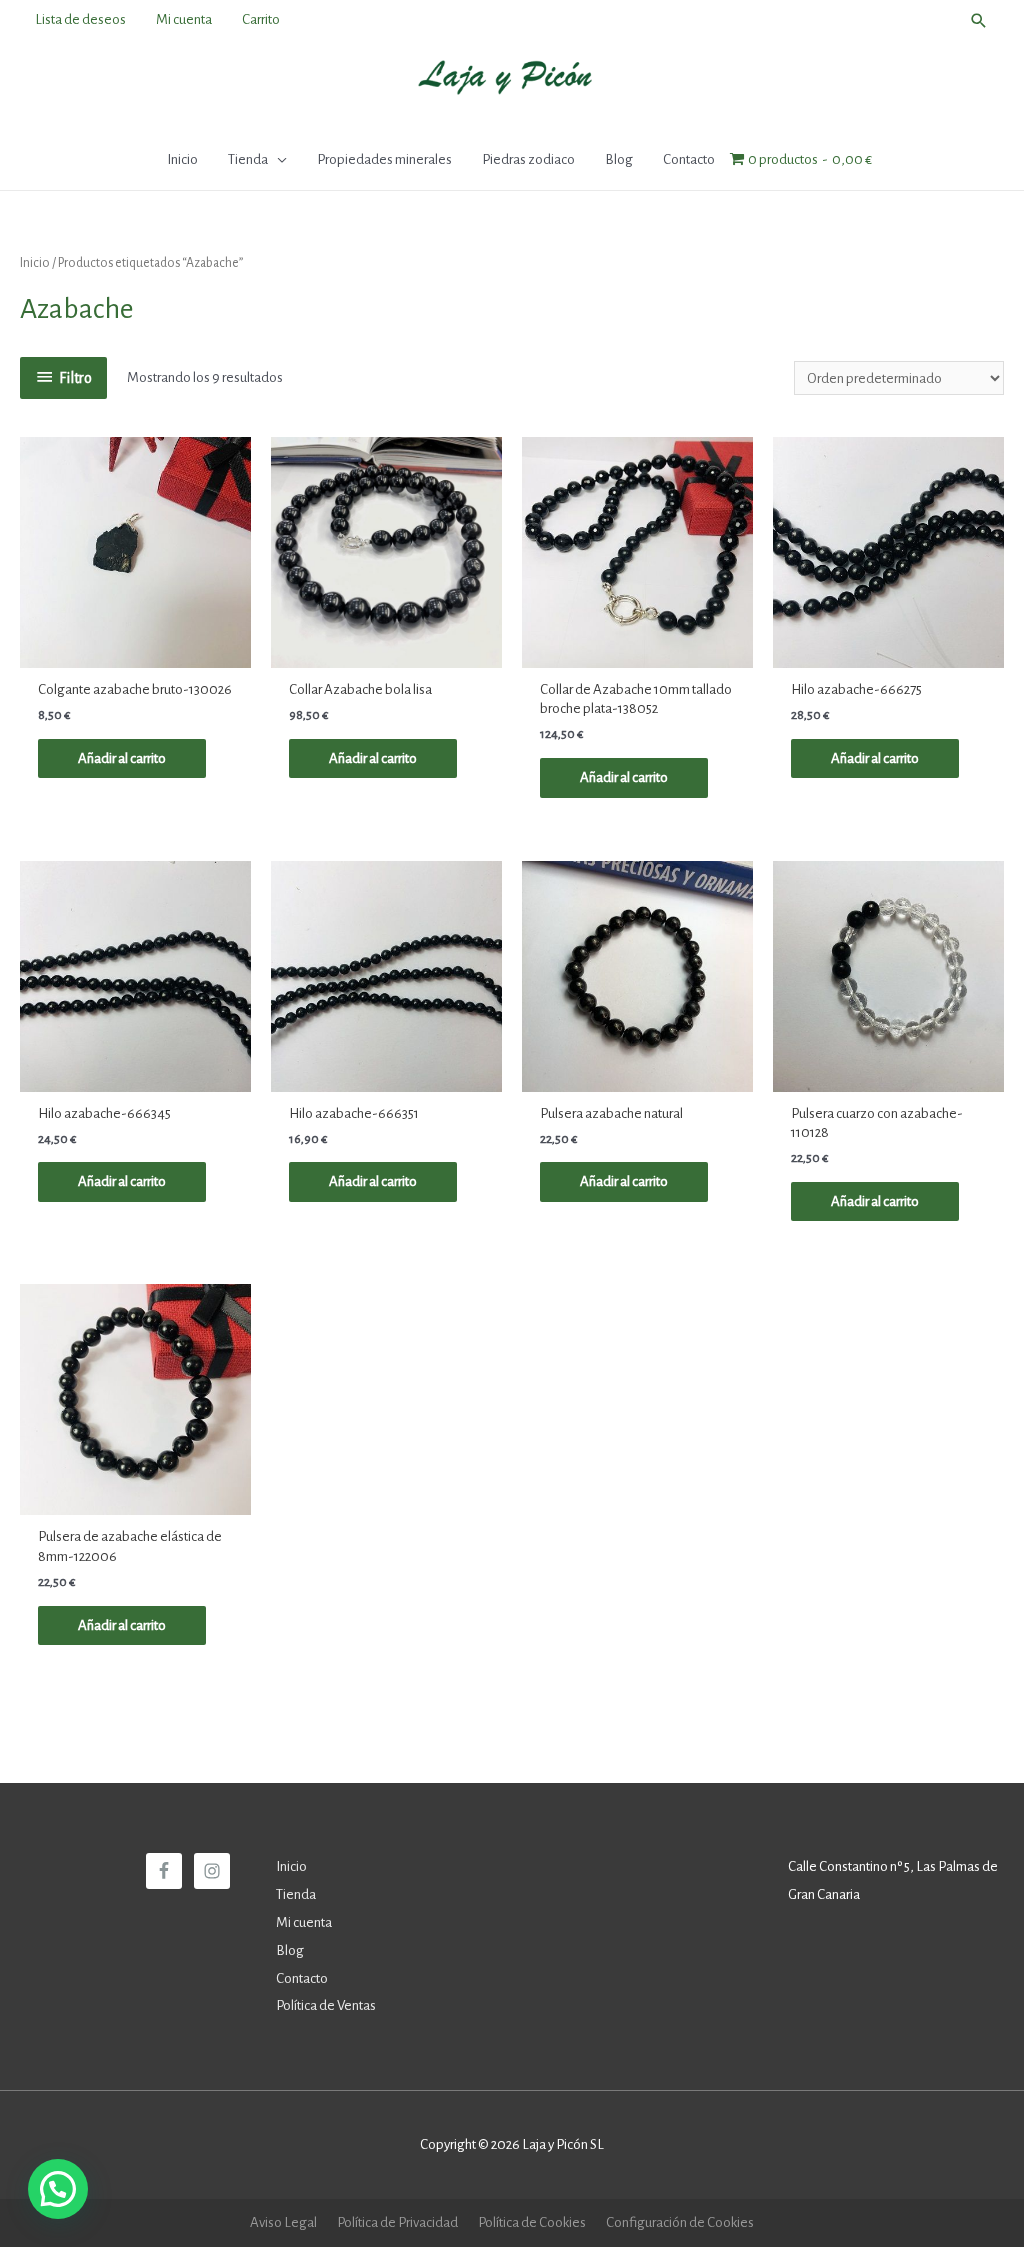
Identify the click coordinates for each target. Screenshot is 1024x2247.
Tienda (296, 1894)
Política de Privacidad (397, 2222)
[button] (58, 2189)
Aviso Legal (283, 2222)
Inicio (35, 263)
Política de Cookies (532, 2222)
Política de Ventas (326, 2005)
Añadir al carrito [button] (122, 758)
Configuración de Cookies (680, 2222)
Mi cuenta (304, 1922)
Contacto (302, 1978)
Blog (290, 1950)
